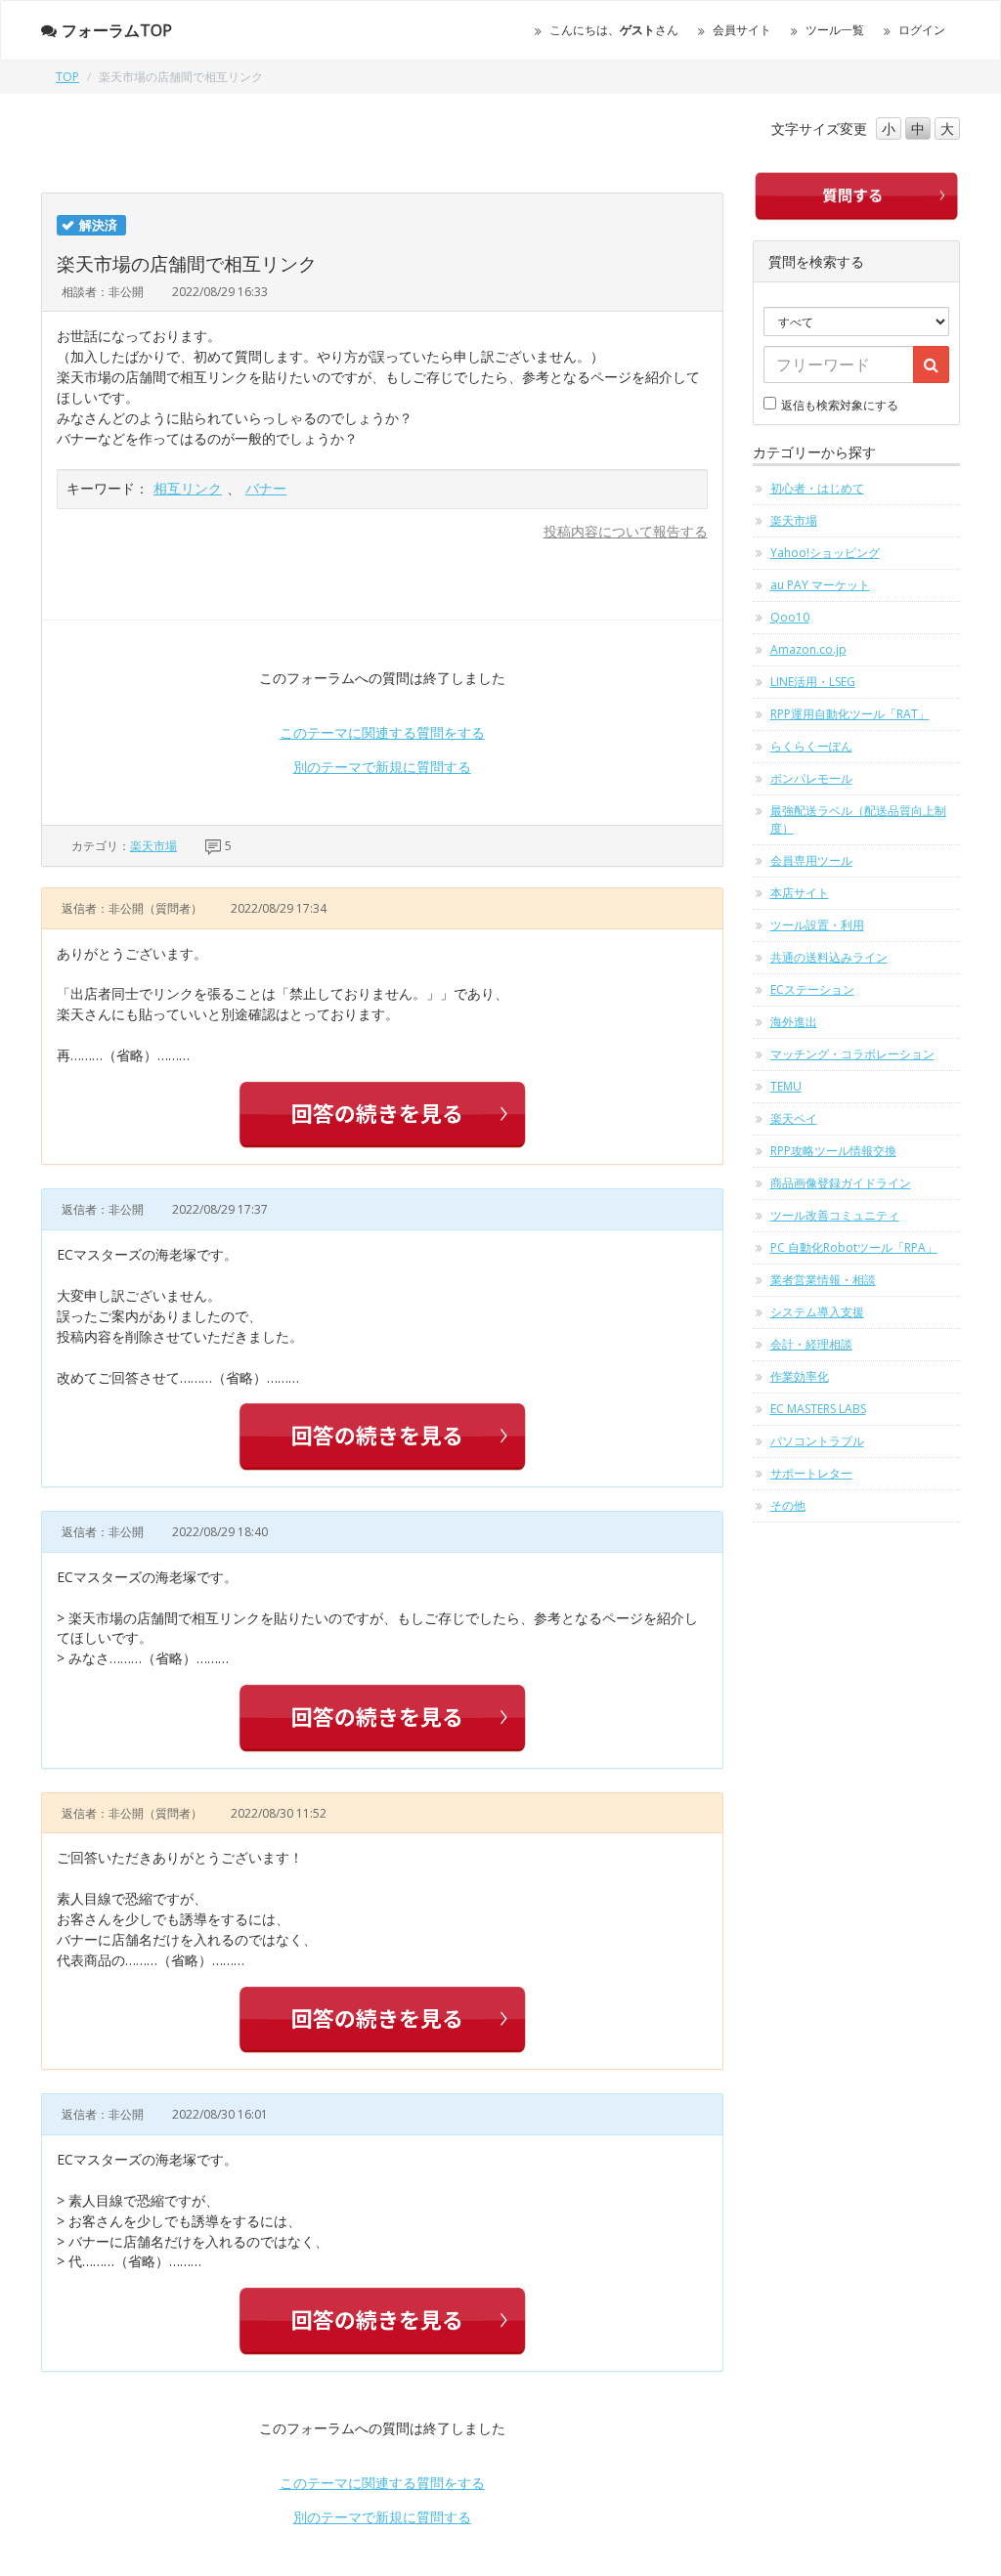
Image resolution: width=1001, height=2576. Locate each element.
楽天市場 (153, 846)
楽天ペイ (794, 1118)
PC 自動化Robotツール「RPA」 (854, 1247)
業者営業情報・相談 (823, 1280)
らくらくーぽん (811, 746)
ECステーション (812, 989)
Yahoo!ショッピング (825, 553)
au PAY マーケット (820, 585)
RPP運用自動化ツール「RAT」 (850, 714)
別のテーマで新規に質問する (382, 767)
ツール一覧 (835, 30)
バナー (266, 488)
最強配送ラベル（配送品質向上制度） (858, 819)
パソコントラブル (817, 1441)
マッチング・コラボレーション (852, 1054)
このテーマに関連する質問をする (382, 732)
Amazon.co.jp (808, 649)
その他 (788, 1505)
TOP (67, 77)
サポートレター (811, 1473)
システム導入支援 (817, 1312)
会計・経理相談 (811, 1344)
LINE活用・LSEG (813, 682)
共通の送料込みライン (829, 957)
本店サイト (800, 893)
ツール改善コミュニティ (835, 1215)
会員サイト (742, 30)
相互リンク (188, 488)
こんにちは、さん (614, 30)
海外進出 (794, 1022)
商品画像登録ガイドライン (841, 1183)
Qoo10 (790, 617)
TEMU (786, 1086)
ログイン (922, 30)
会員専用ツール (811, 860)
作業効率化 (800, 1376)
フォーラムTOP (117, 30)
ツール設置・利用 (817, 925)
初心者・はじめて (817, 488)
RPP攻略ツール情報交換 (833, 1151)
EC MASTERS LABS (818, 1409)
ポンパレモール (811, 778)
